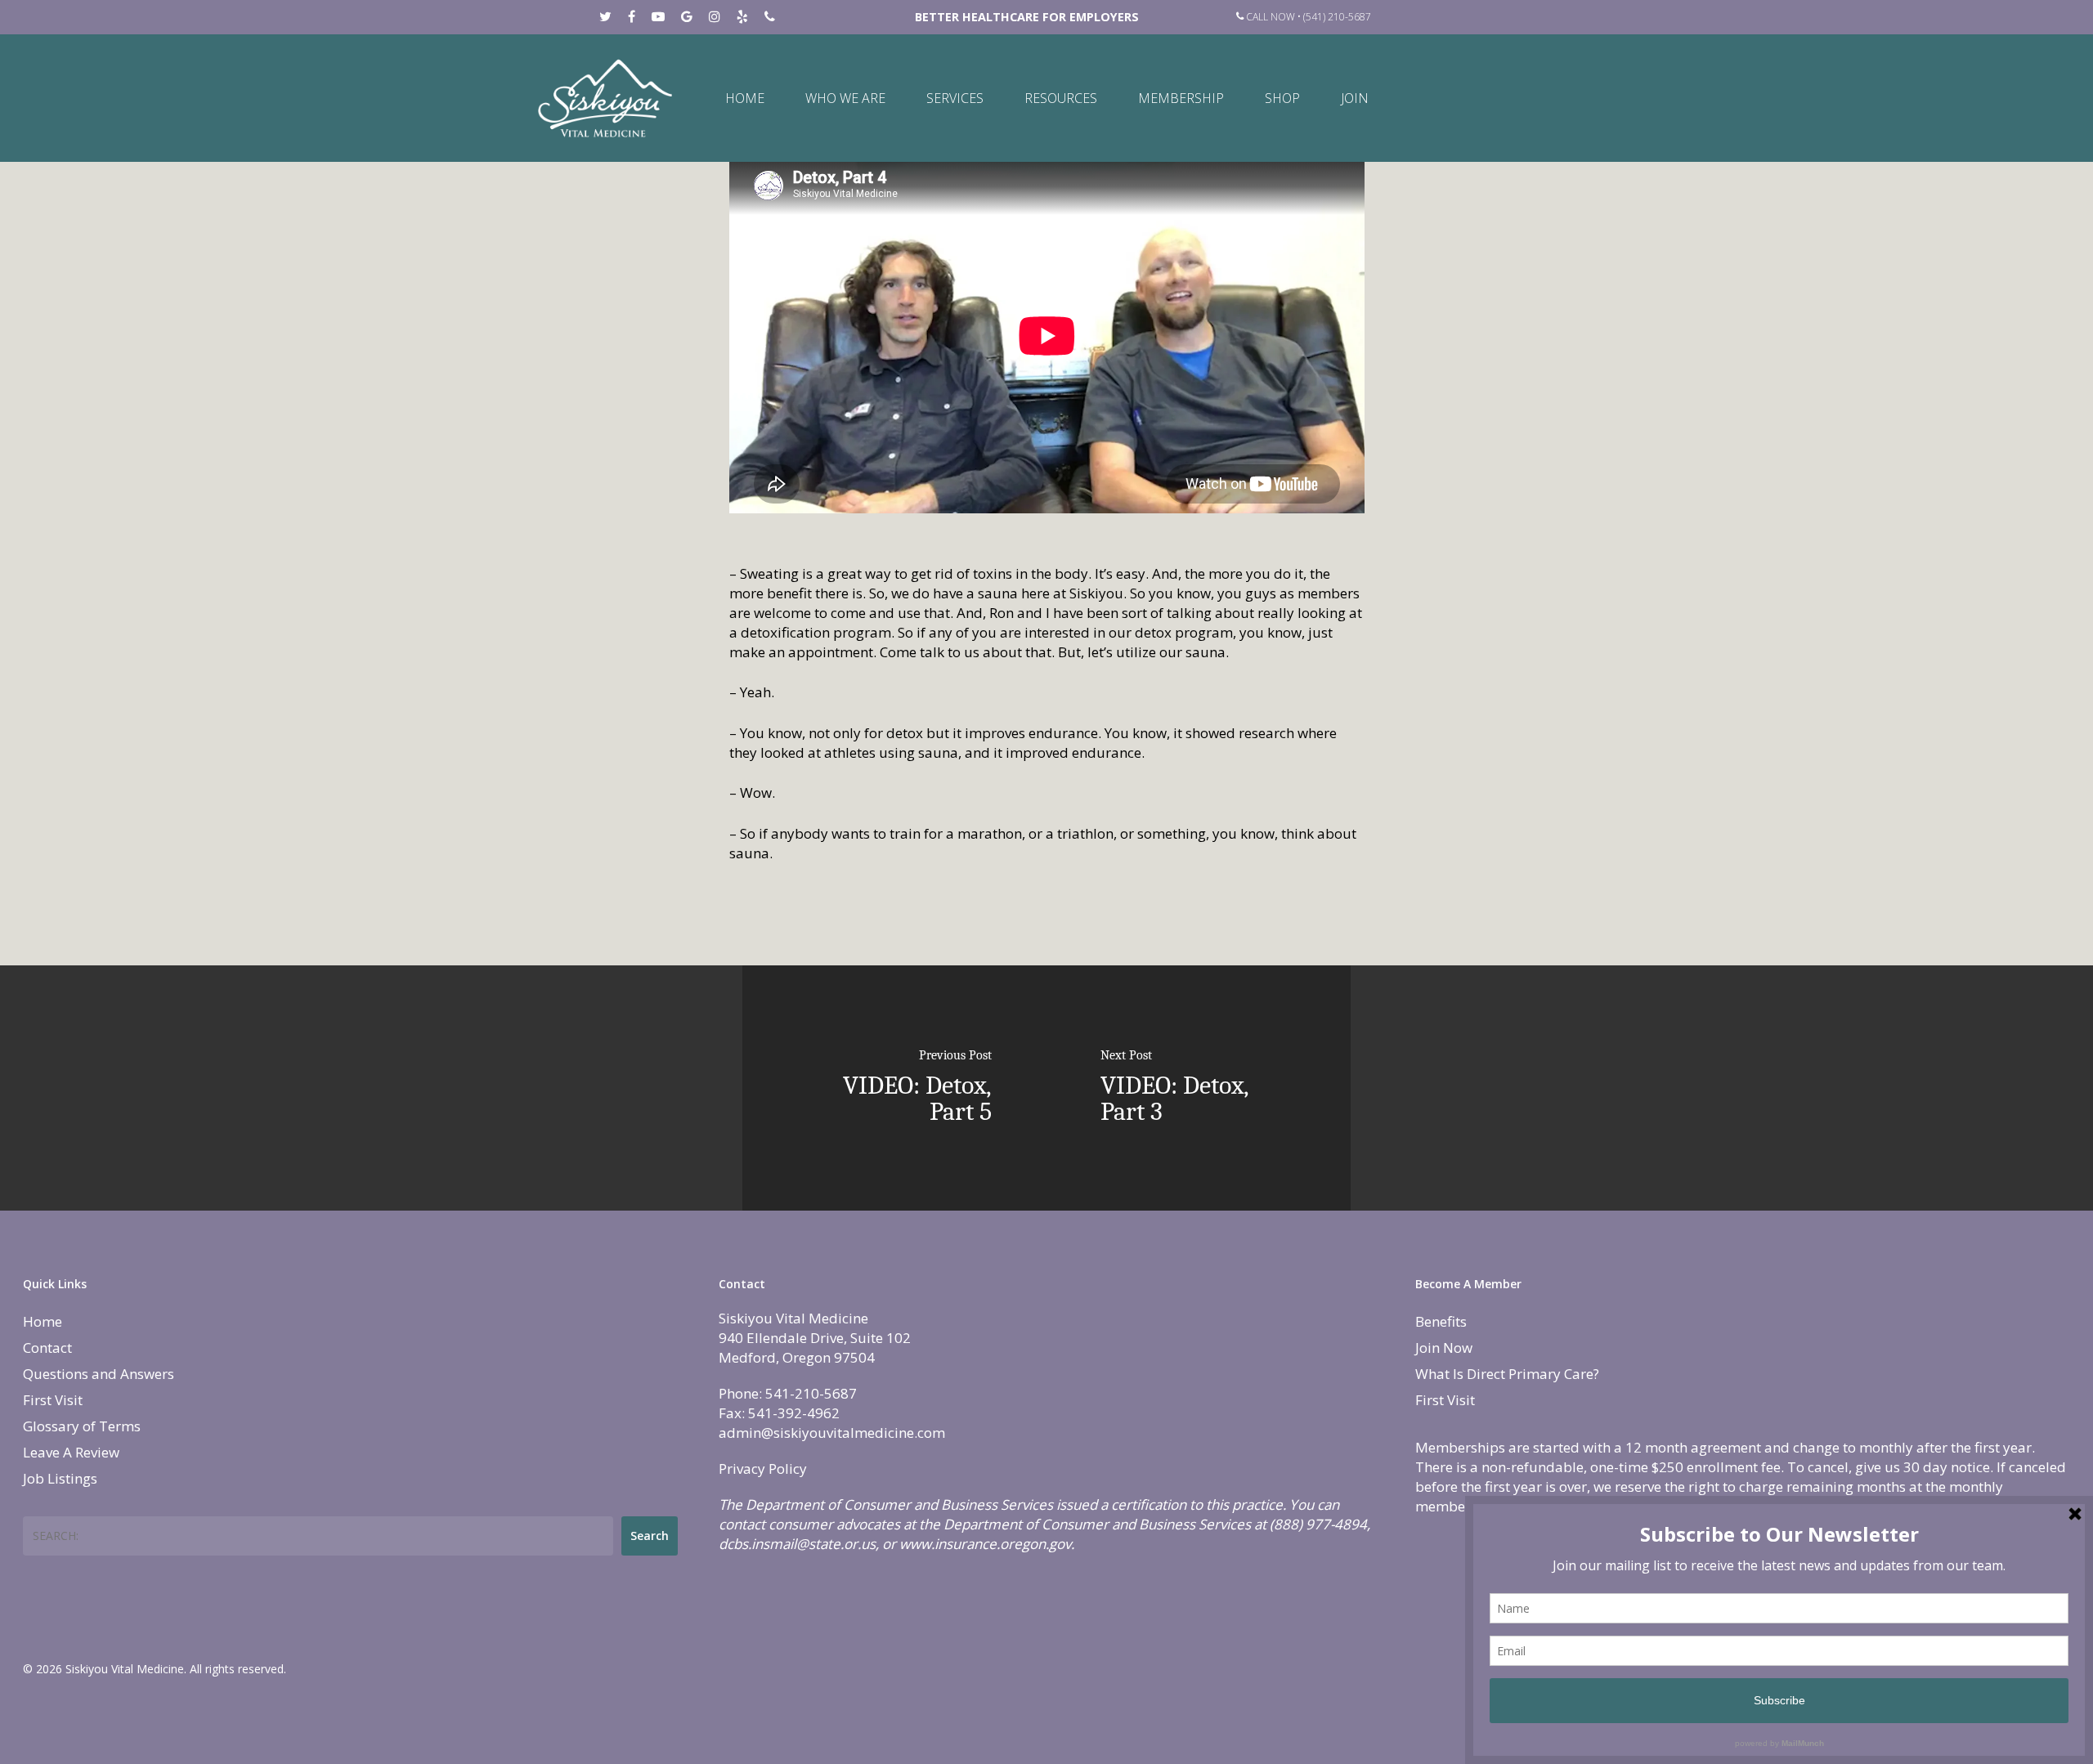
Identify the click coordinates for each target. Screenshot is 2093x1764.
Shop (1282, 98)
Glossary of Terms (82, 1426)
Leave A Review (71, 1452)
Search (650, 1536)
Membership (1181, 98)
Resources (1061, 98)
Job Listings (60, 1478)
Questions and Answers (99, 1374)
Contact (47, 1348)
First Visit (53, 1400)
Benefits (1441, 1321)
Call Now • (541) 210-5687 (1307, 17)
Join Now (1444, 1348)
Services (955, 98)
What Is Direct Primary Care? (1507, 1374)
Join (1355, 98)
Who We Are (845, 98)
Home (745, 98)
